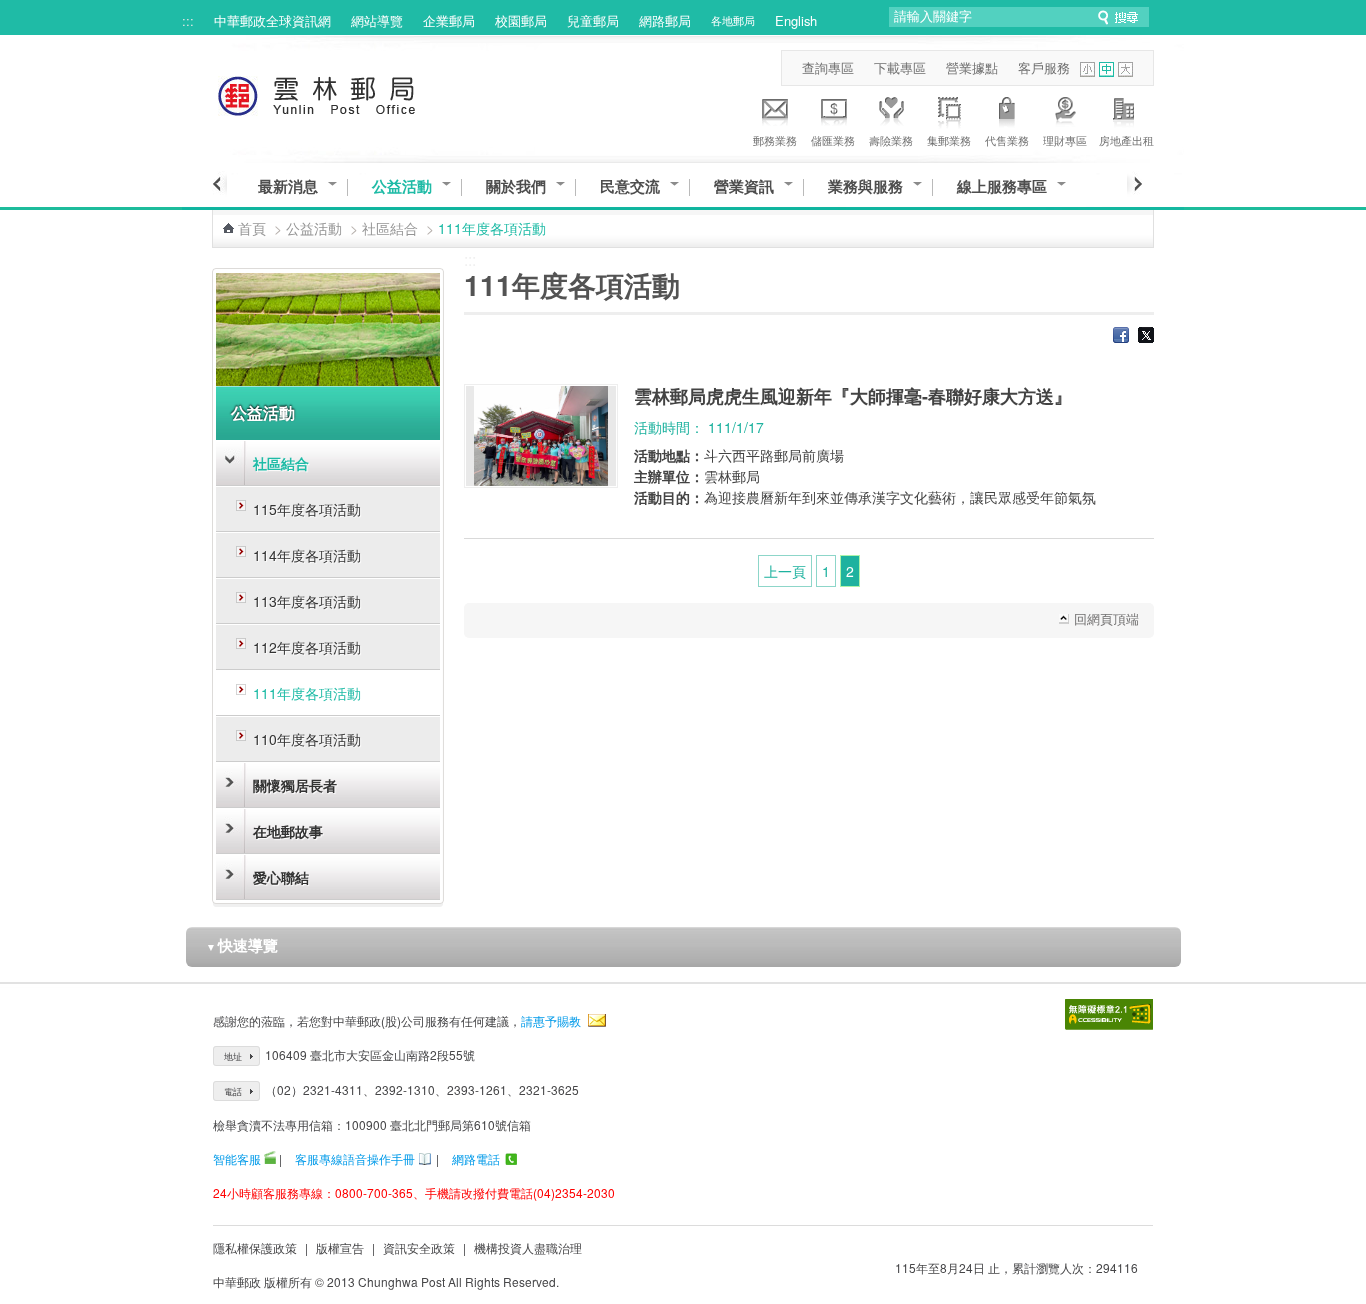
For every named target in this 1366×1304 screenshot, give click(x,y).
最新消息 (288, 186)
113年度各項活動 (307, 601)
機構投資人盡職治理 (528, 1247)
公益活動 (402, 186)
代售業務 (1007, 140)
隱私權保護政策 (255, 1247)
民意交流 (630, 186)
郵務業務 (775, 140)
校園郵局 (521, 20)
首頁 (252, 228)
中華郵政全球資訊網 (272, 20)
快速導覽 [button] (242, 945)
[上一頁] (219, 184)
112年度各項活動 (307, 647)
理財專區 (1065, 140)
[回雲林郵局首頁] (353, 92)
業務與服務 (865, 186)
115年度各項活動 (307, 509)
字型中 (1106, 69)
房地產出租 (1126, 140)
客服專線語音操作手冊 (355, 1158)
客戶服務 (1044, 67)
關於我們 (516, 186)
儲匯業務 (833, 140)
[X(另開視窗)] (1146, 337)
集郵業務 (949, 140)
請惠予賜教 (551, 1020)
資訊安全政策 (419, 1247)
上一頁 (785, 571)
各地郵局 (733, 20)
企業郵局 (449, 20)
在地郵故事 (288, 831)
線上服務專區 (1002, 186)
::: (188, 20)
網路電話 (476, 1158)
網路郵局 (665, 20)
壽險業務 (891, 140)
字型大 (1125, 69)
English (796, 20)
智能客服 (237, 1158)
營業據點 (972, 67)
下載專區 (900, 67)
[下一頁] (1134, 184)
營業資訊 (744, 186)
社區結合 (390, 228)
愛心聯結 (281, 877)
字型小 (1087, 69)
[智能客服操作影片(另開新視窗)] (270, 1158)
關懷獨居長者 (295, 785)
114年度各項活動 (307, 555)
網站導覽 (377, 20)
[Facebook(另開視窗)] (1121, 337)
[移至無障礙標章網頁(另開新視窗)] (1109, 1014)
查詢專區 (828, 67)
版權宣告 (340, 1247)
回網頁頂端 (1106, 618)
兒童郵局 (593, 20)
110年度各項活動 (307, 739)
